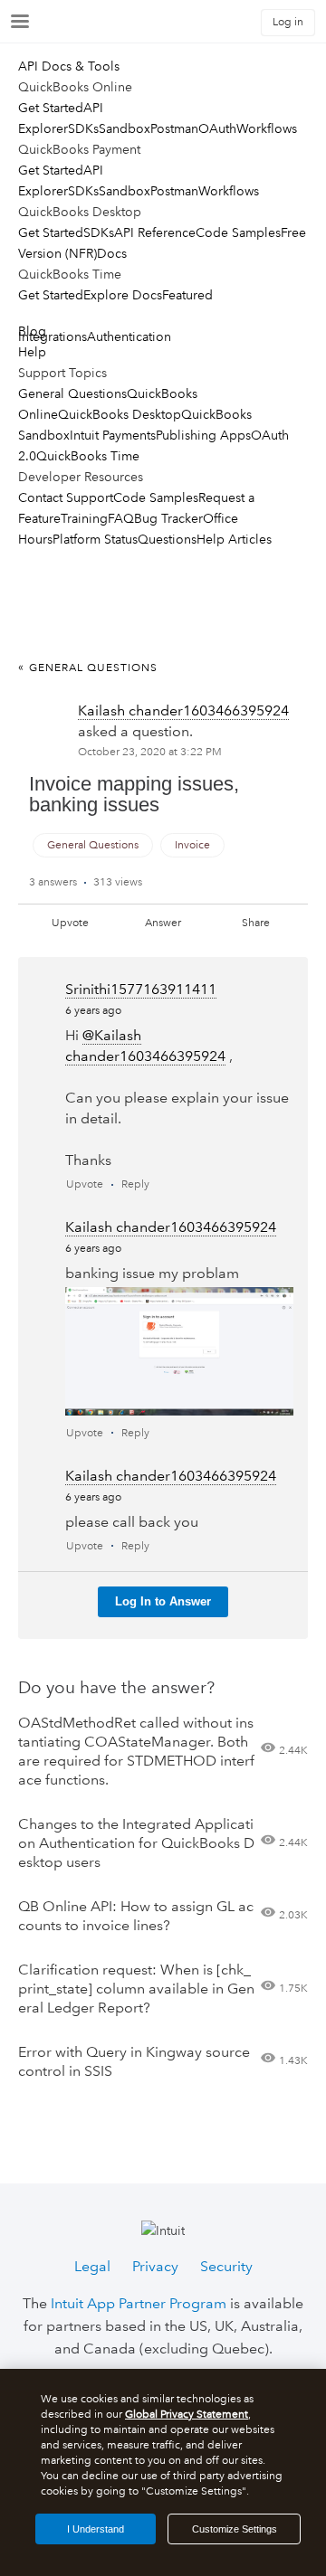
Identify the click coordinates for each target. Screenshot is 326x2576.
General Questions (72, 393)
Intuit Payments (113, 435)
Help (32, 352)
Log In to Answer (163, 1601)
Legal (92, 2266)
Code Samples (238, 232)
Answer (163, 923)
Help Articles (234, 539)
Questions (167, 539)
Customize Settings (235, 2529)
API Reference (155, 232)
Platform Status (95, 539)
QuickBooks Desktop (120, 414)
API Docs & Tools (69, 66)
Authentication (129, 336)
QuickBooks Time (88, 456)
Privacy (155, 2266)
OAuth (217, 128)
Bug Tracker (168, 518)
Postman (174, 128)
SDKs (83, 128)
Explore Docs (123, 295)
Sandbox (125, 128)
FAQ (121, 518)
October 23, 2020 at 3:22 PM (150, 752)
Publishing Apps (203, 435)
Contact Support (66, 497)
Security (226, 2266)
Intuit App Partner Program (139, 2303)
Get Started (51, 108)
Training (84, 518)
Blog (32, 331)
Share (256, 923)
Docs (112, 253)
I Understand (96, 2529)
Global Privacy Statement (187, 2415)
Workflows (267, 128)
